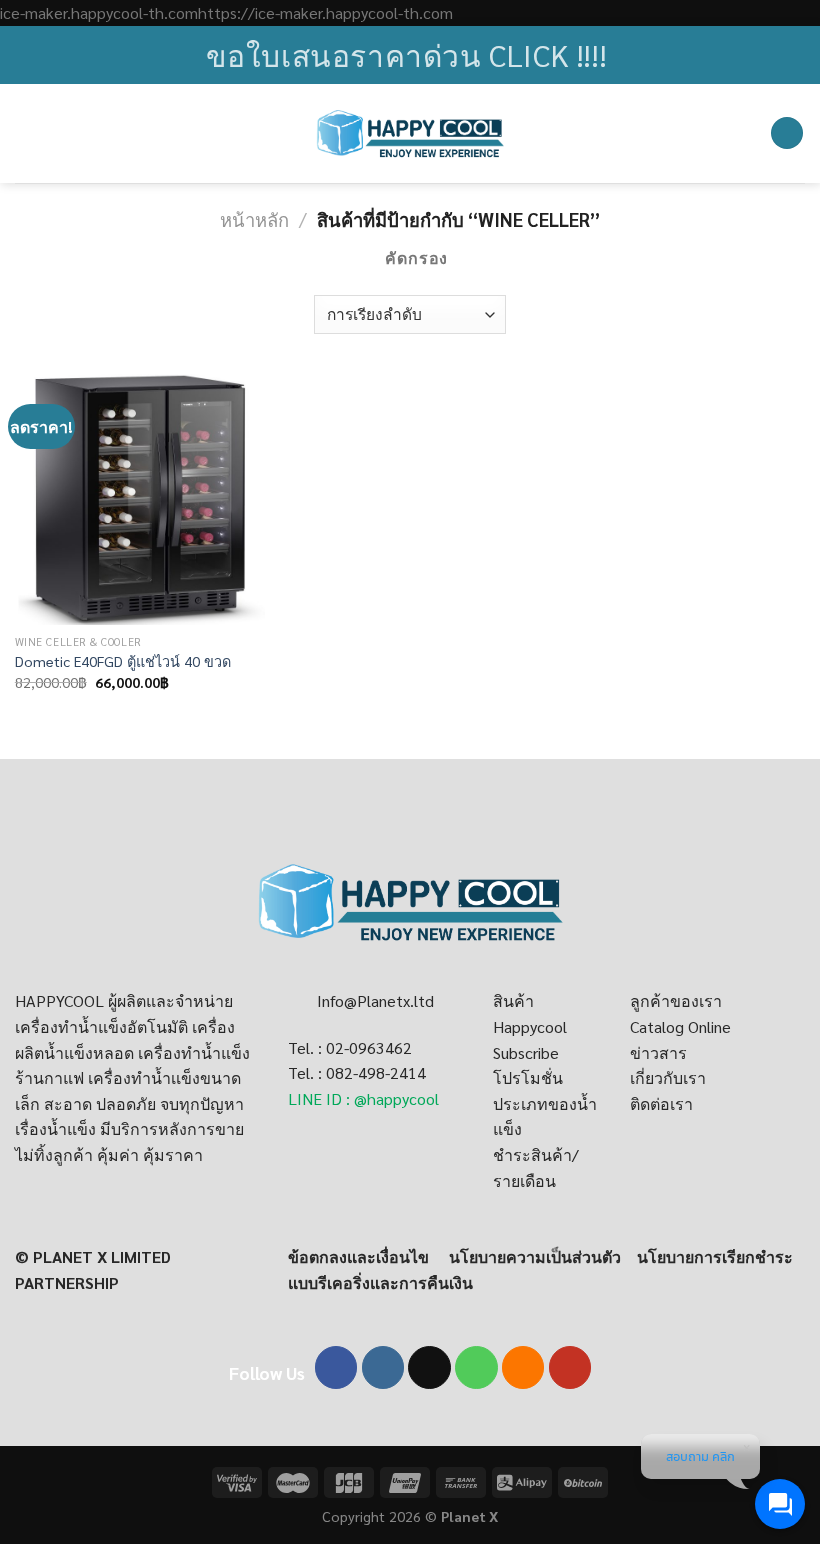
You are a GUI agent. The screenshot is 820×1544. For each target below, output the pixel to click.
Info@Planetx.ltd (375, 1000)
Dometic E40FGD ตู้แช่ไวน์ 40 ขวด (123, 661)
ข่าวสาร (658, 1052)
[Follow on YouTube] (570, 1367)
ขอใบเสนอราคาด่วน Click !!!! (407, 54)
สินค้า (513, 1000)
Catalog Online (680, 1026)
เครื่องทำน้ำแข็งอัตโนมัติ (101, 1026)
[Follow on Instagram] (383, 1367)
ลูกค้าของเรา (676, 1000)
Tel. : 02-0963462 (350, 1047)
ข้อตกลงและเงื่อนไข (358, 1256)
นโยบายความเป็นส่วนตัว (535, 1256)
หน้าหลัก (254, 219)
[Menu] (27, 133)
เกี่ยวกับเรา (668, 1077)
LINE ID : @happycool (363, 1098)
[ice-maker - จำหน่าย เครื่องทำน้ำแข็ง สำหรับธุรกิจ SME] (410, 133)
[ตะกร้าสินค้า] (787, 133)
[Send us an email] (429, 1367)
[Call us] (476, 1367)
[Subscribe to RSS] (523, 1367)
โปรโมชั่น (528, 1077)
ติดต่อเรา (661, 1103)
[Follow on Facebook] (336, 1367)
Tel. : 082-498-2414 (357, 1072)
